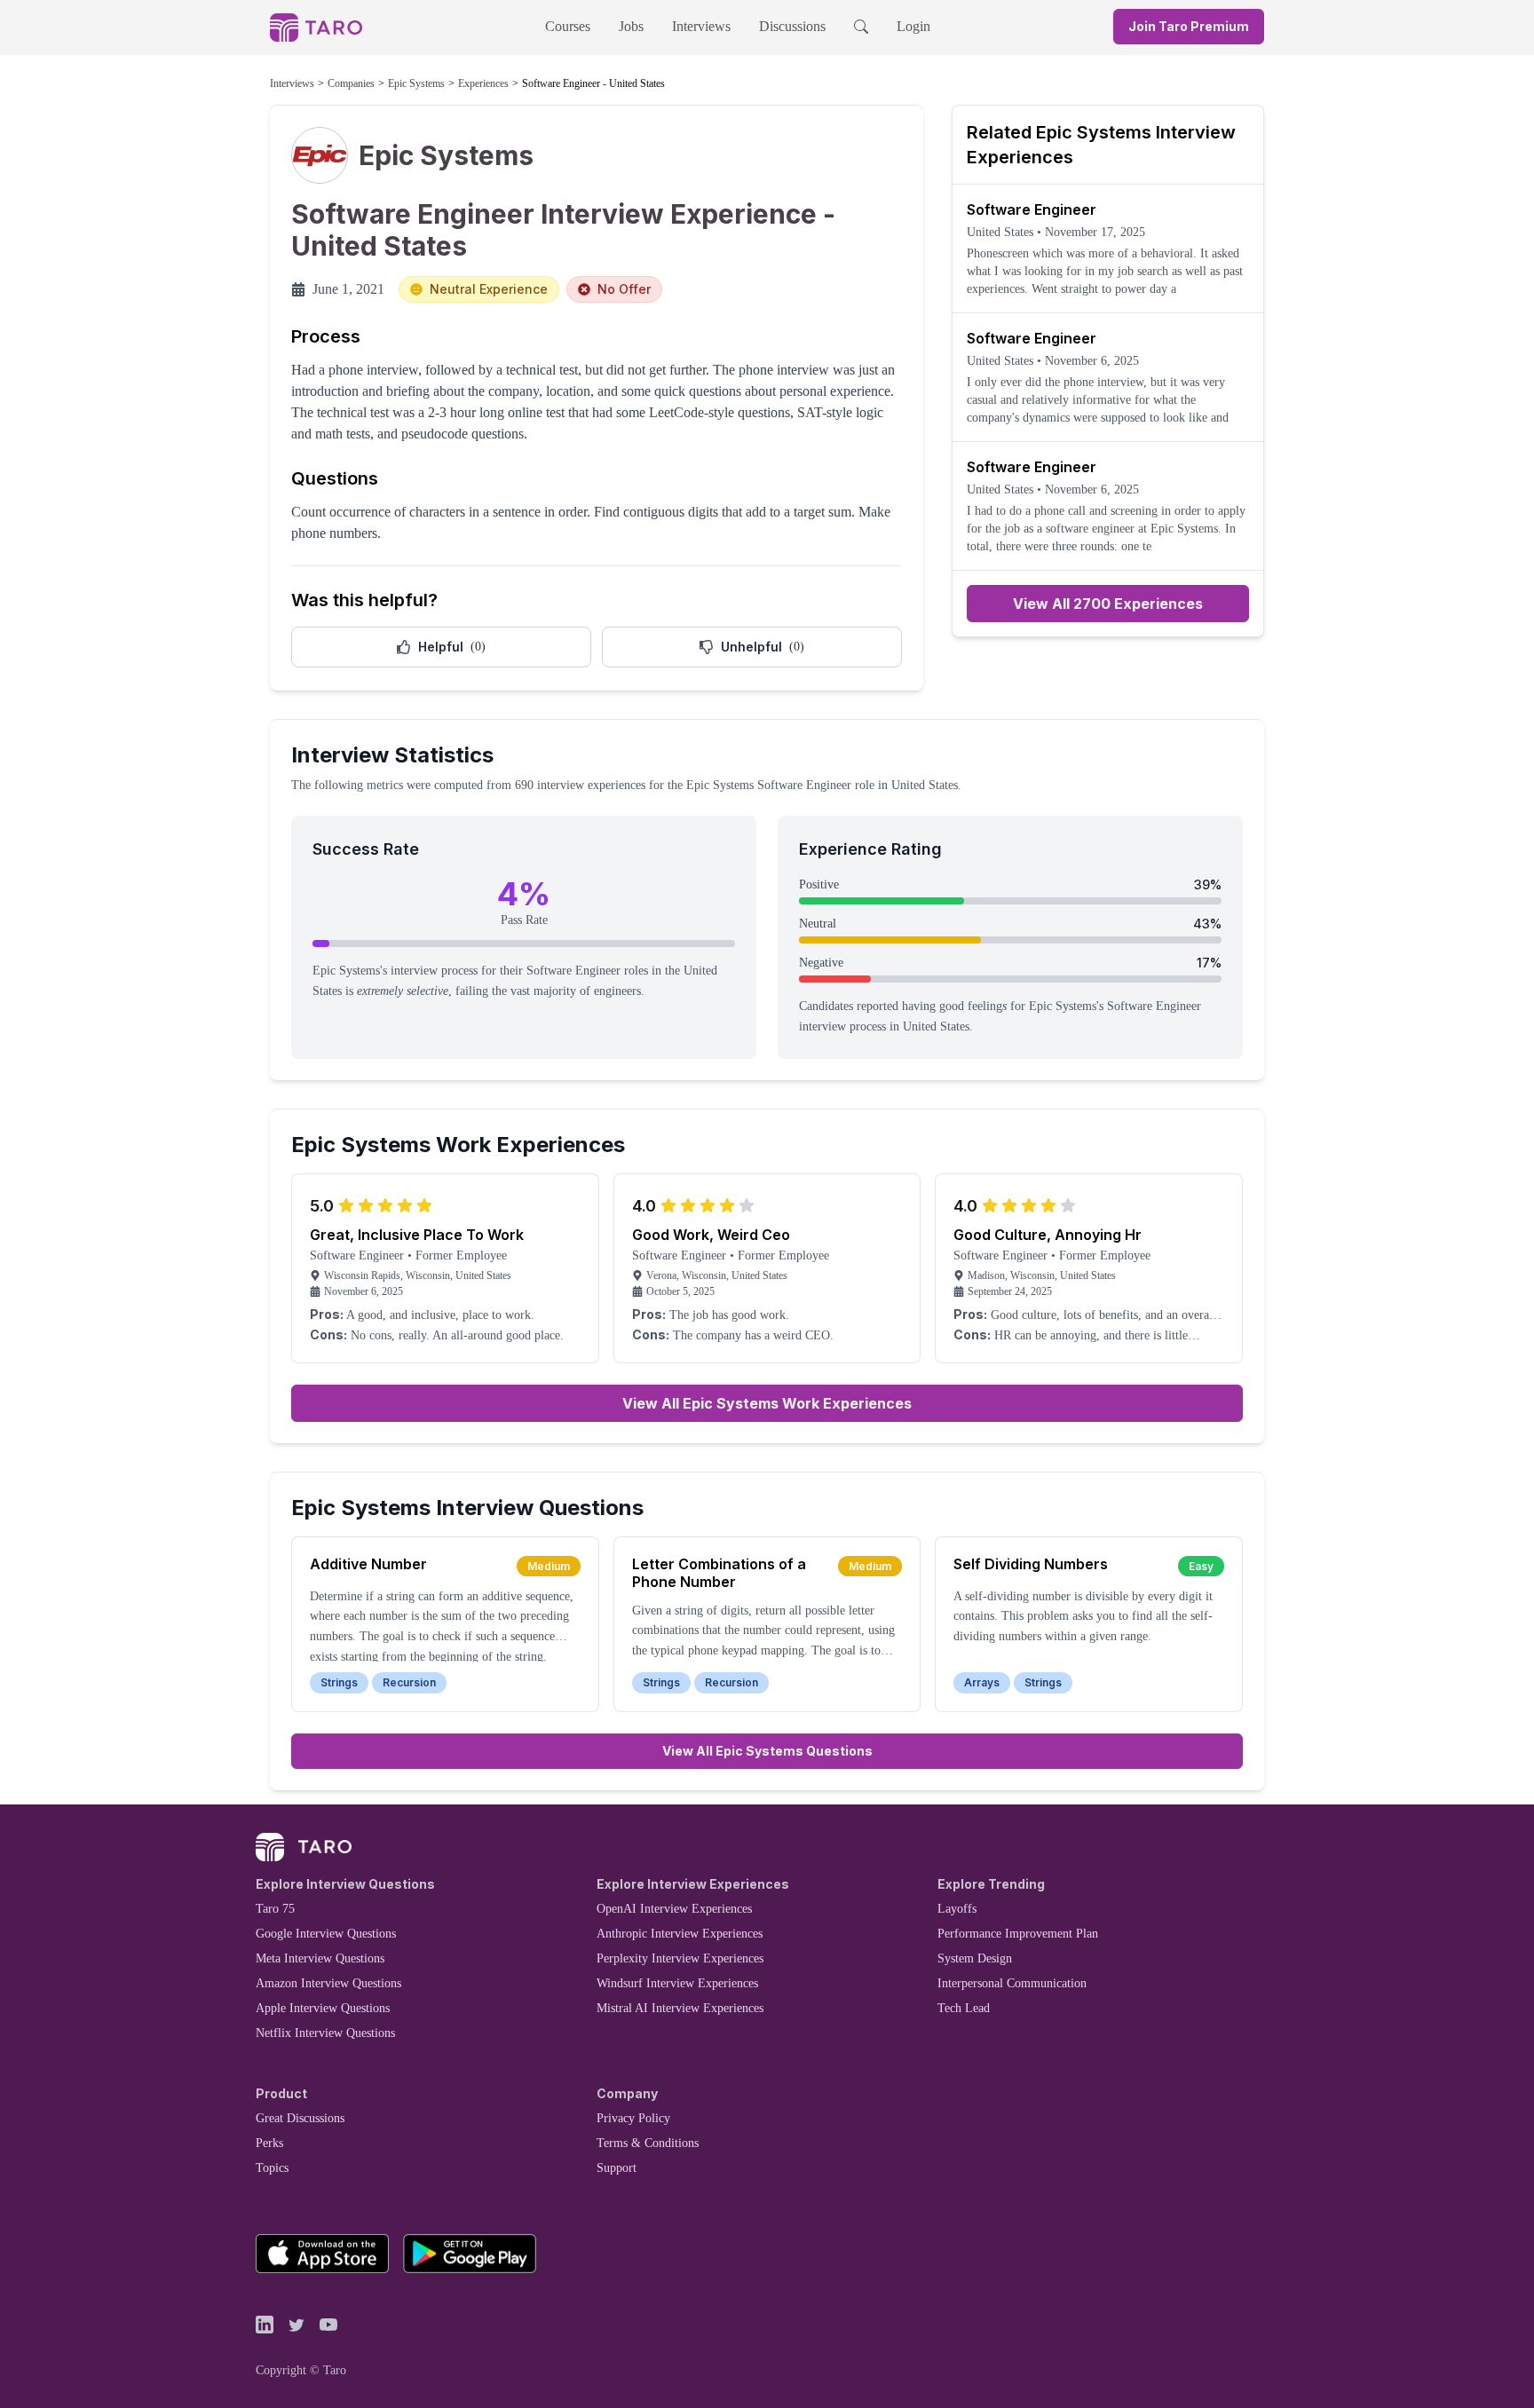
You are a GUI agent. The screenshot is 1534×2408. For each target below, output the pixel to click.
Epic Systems (416, 83)
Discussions (792, 26)
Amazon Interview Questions (328, 1983)
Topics (272, 2168)
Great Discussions (300, 2118)
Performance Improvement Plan (1018, 1934)
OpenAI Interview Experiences (674, 1909)
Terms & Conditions (648, 2143)
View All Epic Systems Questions (767, 1751)
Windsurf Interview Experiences (677, 1983)
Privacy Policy (633, 2118)
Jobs (631, 26)
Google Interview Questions (326, 1934)
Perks (269, 2143)
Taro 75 (275, 1909)
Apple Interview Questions (323, 2008)
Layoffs (957, 1909)
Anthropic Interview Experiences (680, 1934)
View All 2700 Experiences (1108, 604)
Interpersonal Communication (1012, 1983)
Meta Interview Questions (320, 1958)
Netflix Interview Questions (325, 2033)
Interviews (701, 26)
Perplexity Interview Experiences (680, 1958)
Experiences (483, 83)
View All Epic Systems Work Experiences (767, 1403)
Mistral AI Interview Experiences (680, 2008)
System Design (975, 1958)
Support (617, 2168)
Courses (568, 26)
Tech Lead (964, 2008)
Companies (351, 83)
